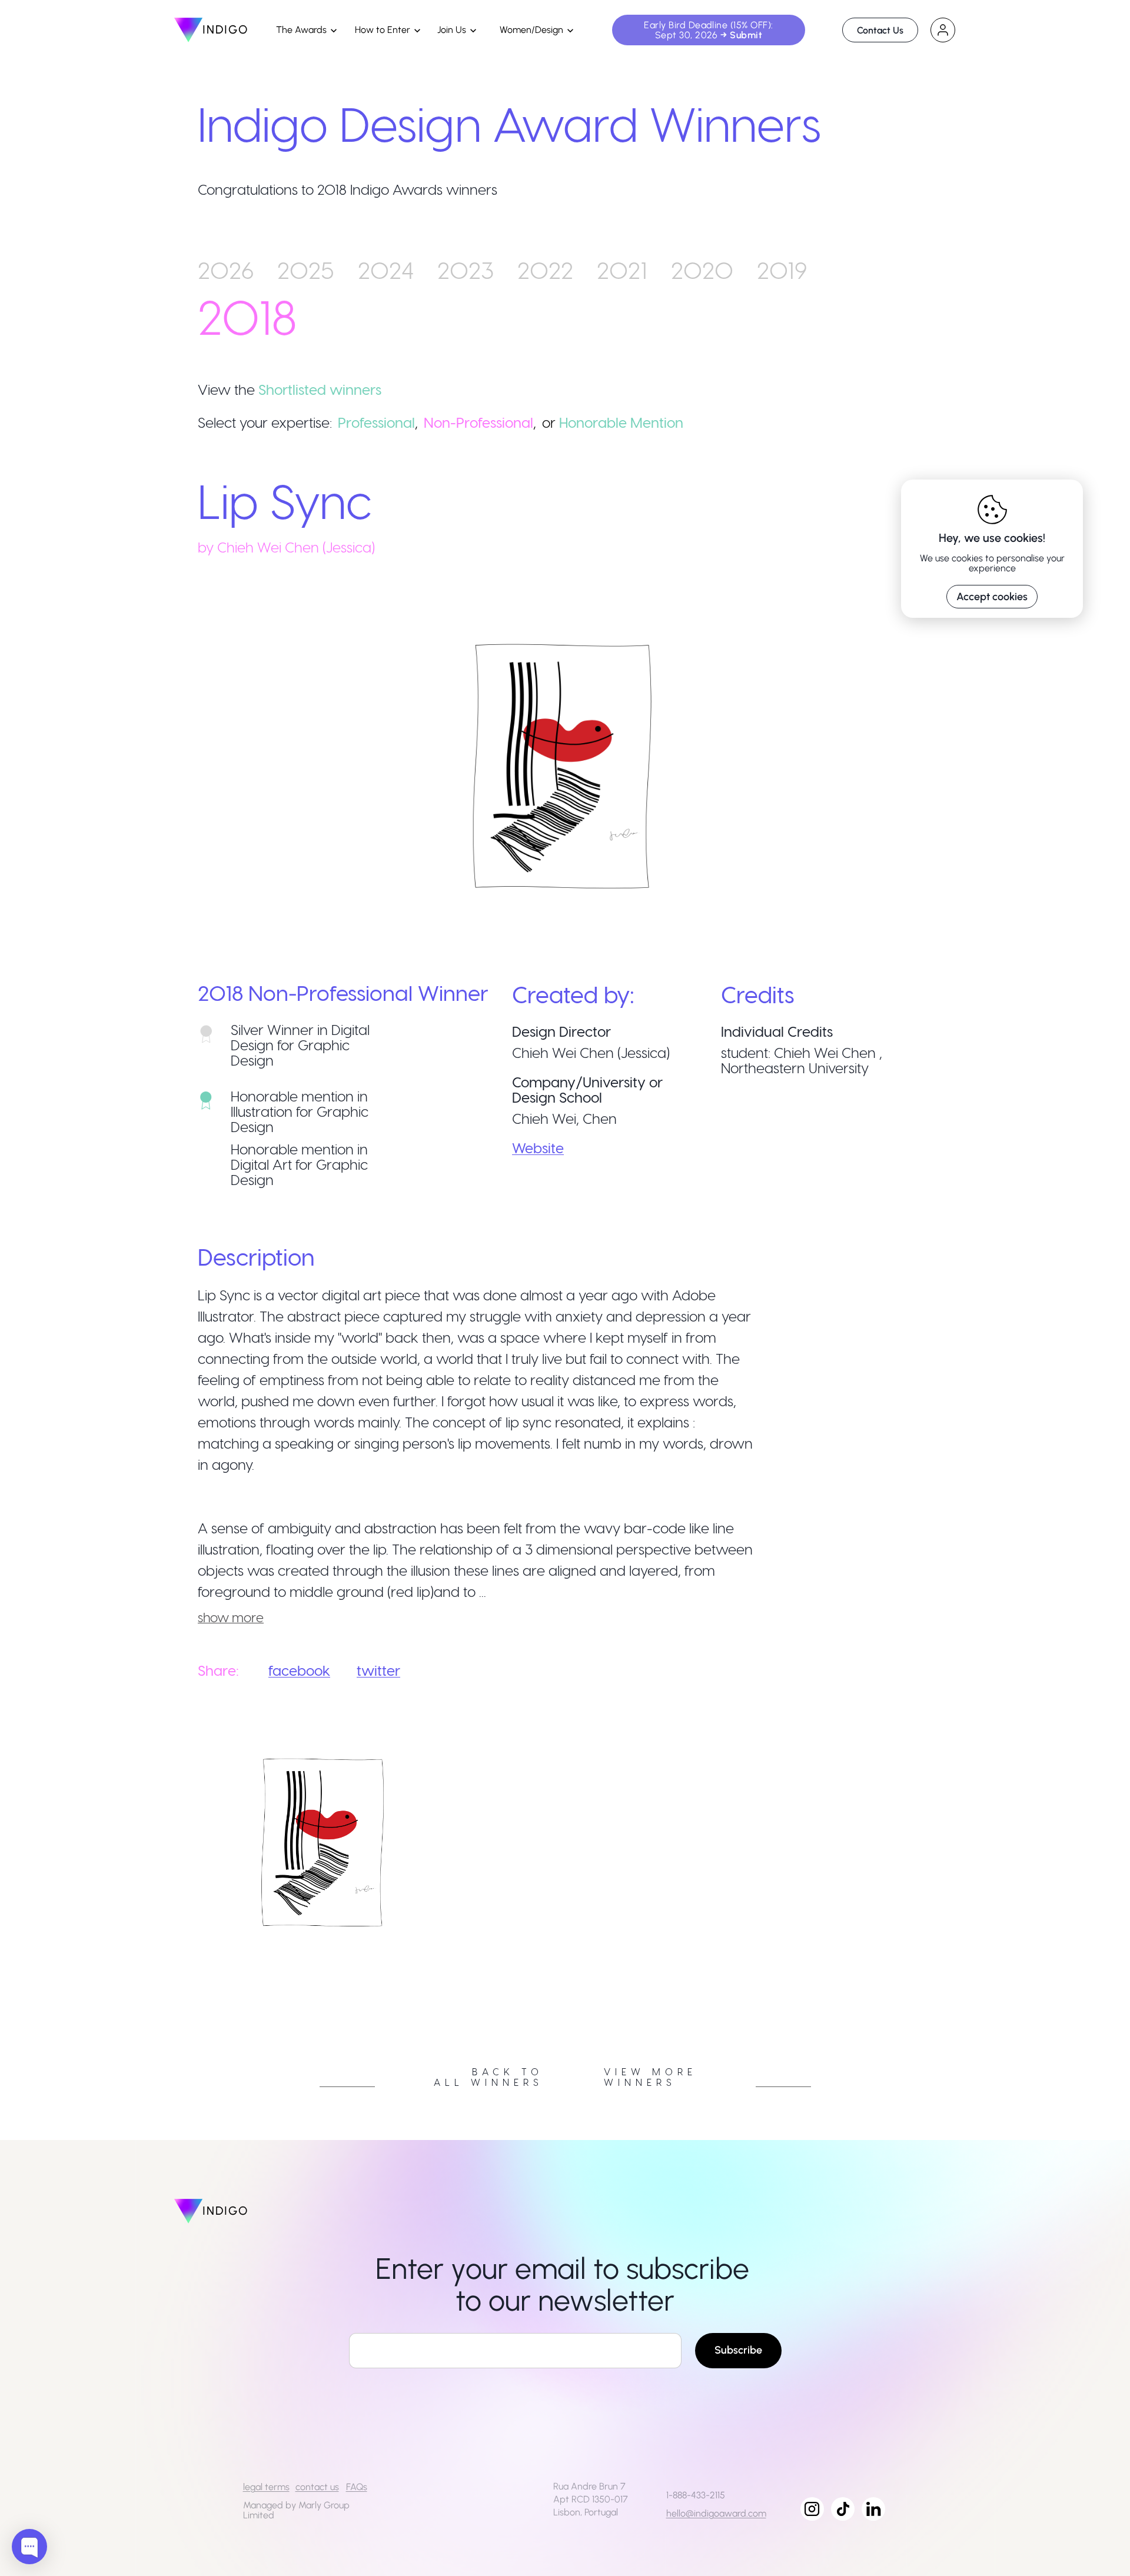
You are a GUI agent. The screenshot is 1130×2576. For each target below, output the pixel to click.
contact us (317, 2487)
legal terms (266, 2487)
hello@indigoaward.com (716, 2513)
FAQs (357, 2487)
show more (231, 1617)
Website (538, 1148)
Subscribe (738, 2350)
